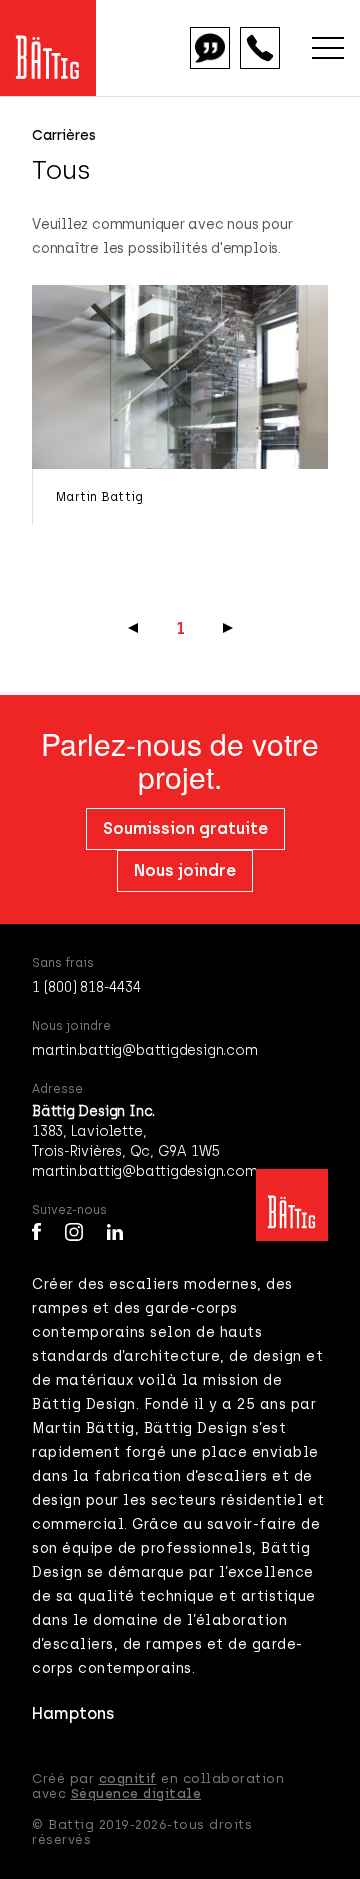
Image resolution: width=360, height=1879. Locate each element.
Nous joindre (185, 870)
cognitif (128, 1778)
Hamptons (73, 1713)
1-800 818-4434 (260, 48)
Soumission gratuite (210, 48)
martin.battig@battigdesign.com (144, 1050)
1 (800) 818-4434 (86, 987)
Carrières (64, 136)
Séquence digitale (136, 1793)
